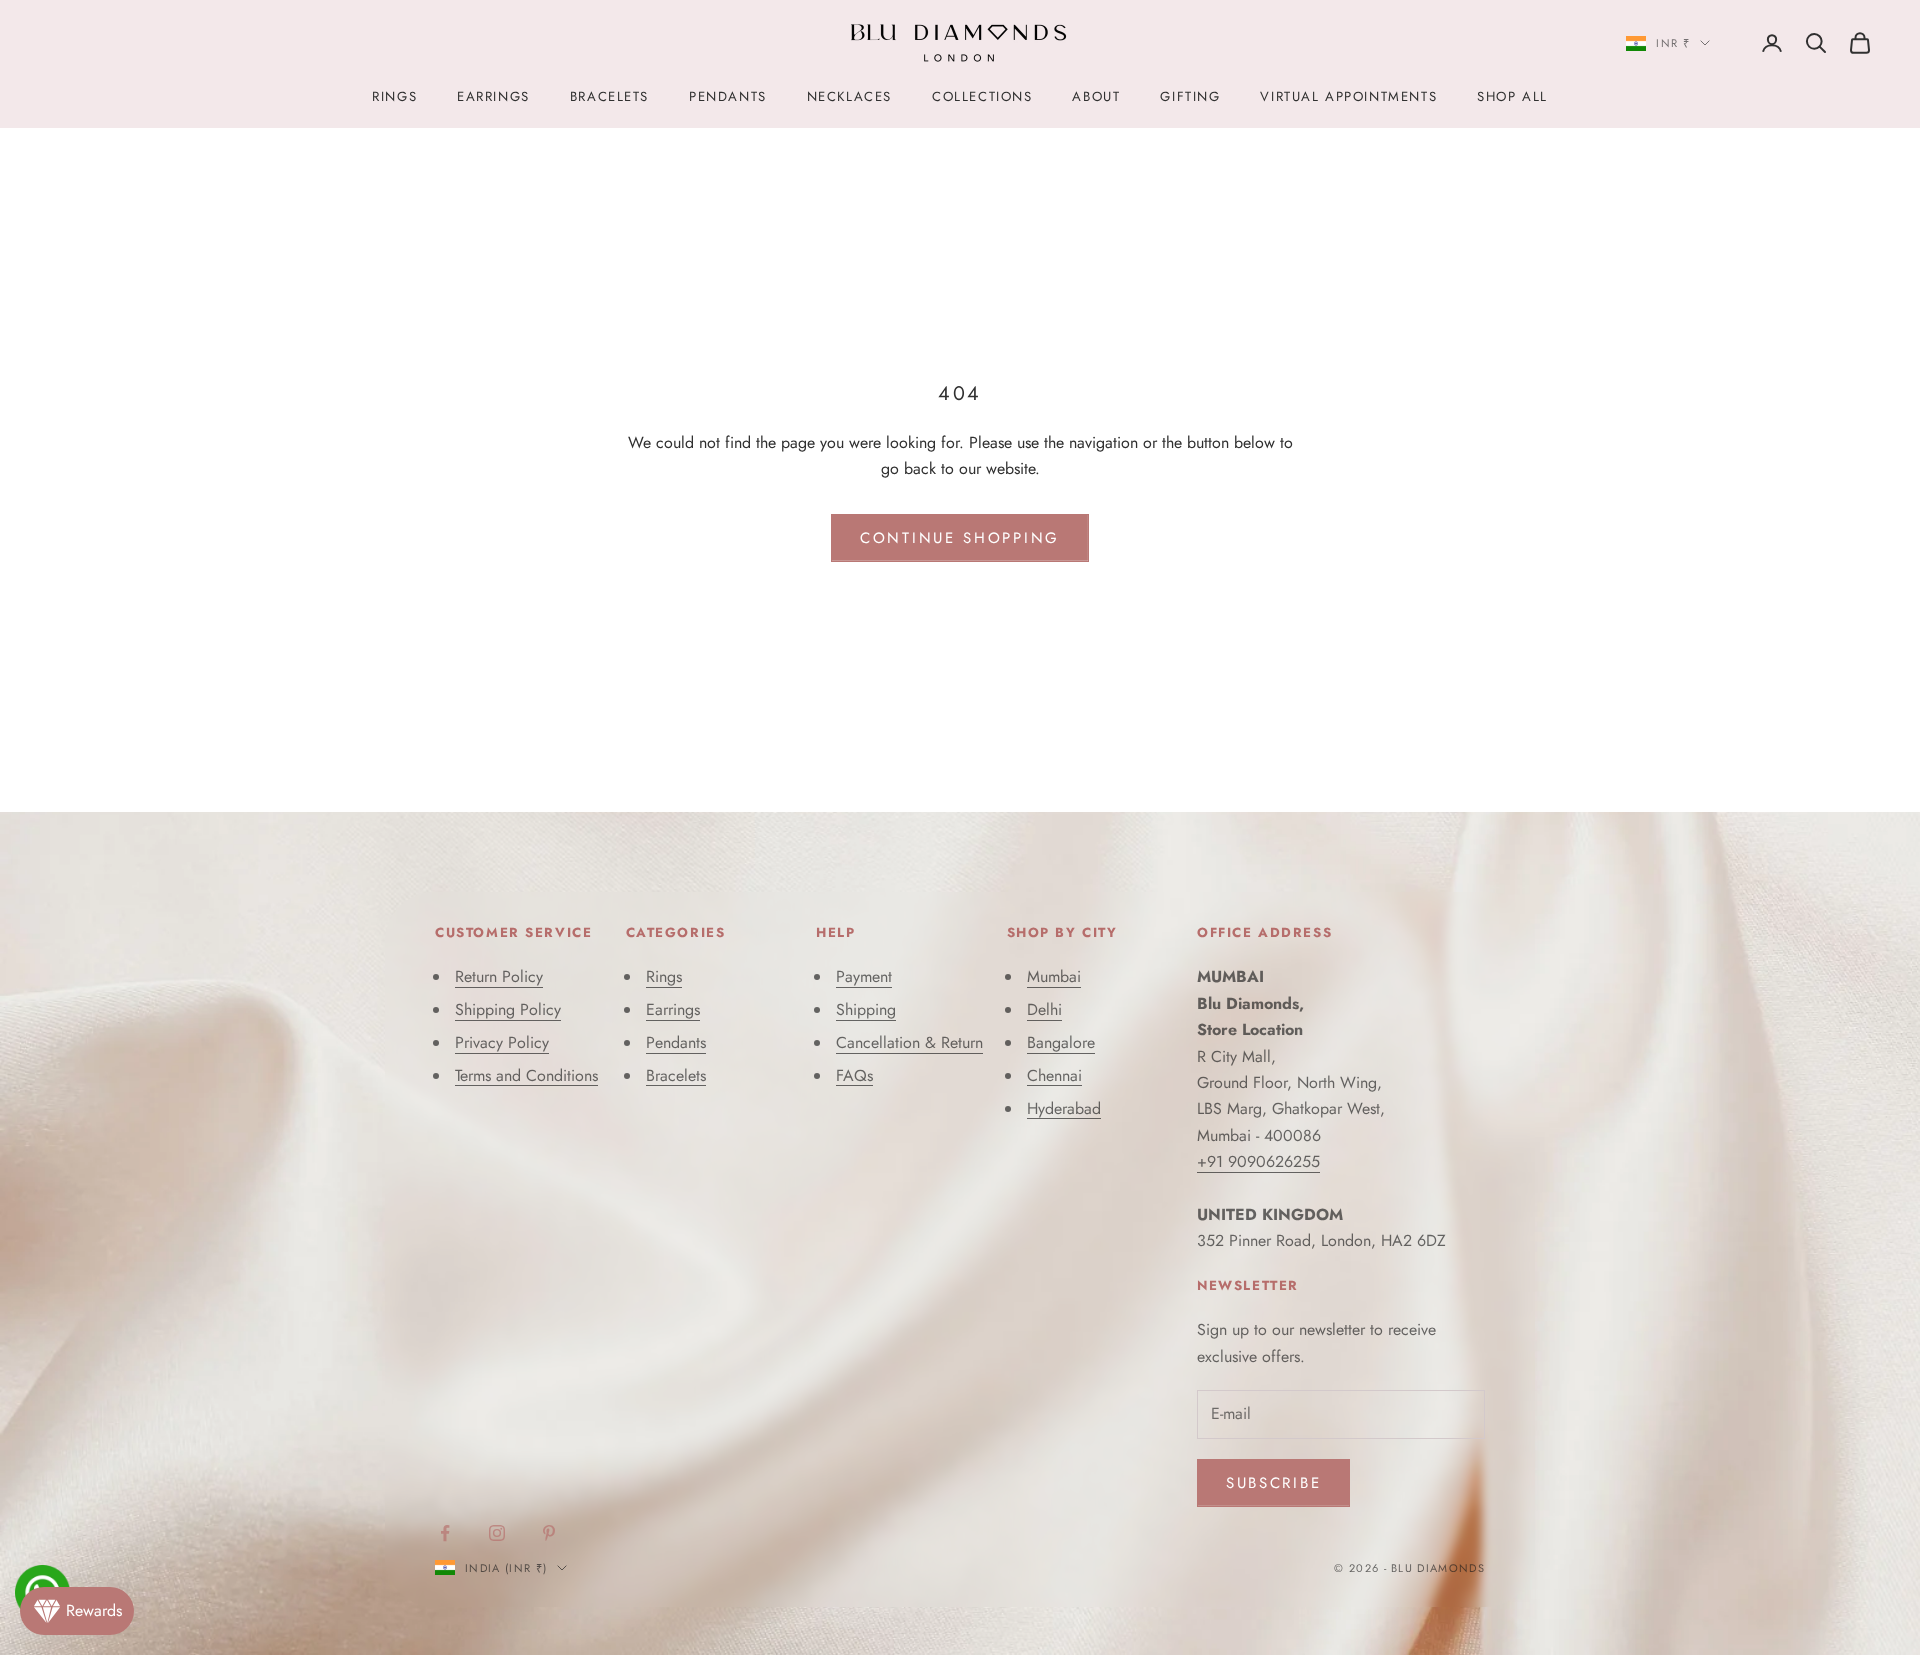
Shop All (1512, 96)
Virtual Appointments (1348, 96)
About (1096, 96)
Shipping (866, 1009)
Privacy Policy (502, 1042)
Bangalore (1061, 1042)
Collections (982, 96)
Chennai (1054, 1075)
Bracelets (609, 96)
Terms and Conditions (526, 1075)
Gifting (1190, 96)
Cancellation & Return (909, 1042)
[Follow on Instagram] (497, 1533)
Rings (394, 96)
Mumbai (1054, 976)
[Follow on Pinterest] (549, 1533)
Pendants (728, 96)
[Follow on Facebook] (445, 1533)
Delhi (1044, 1009)
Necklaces (849, 96)
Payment (864, 976)
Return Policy (499, 976)
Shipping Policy (508, 1009)
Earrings (493, 96)
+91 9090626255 (1258, 1161)
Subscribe (1273, 1483)
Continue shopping (960, 538)
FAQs (854, 1075)
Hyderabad (1064, 1108)
